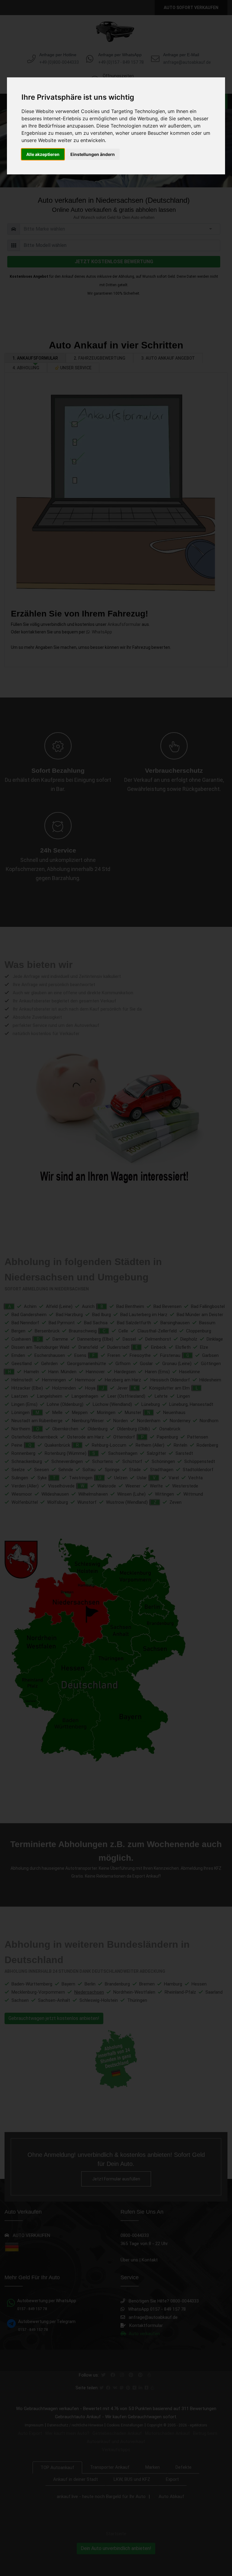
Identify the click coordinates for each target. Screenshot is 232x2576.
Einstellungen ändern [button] (93, 154)
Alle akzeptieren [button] (43, 154)
